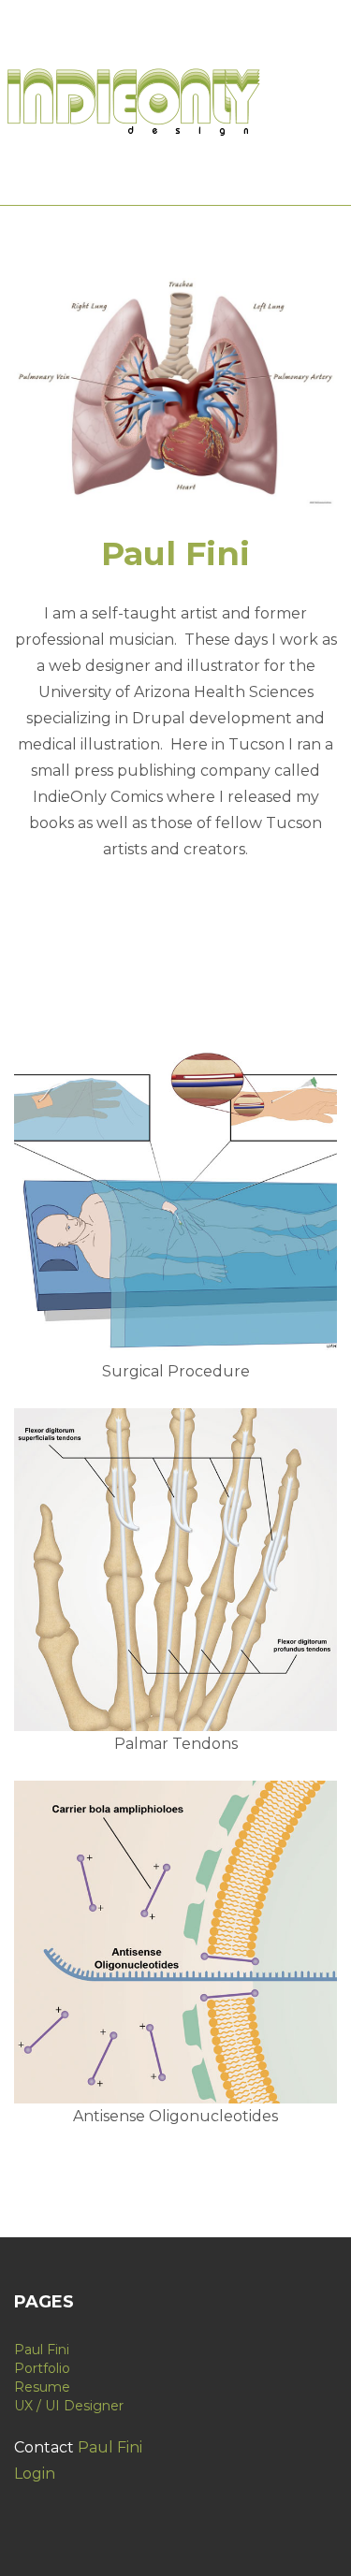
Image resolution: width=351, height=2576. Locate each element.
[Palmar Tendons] (175, 1570)
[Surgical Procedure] (175, 1197)
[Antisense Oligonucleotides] (175, 1942)
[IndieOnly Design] (135, 101)
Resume (42, 2387)
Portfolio (42, 2368)
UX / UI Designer (69, 2406)
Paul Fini (42, 2350)
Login (35, 2474)
